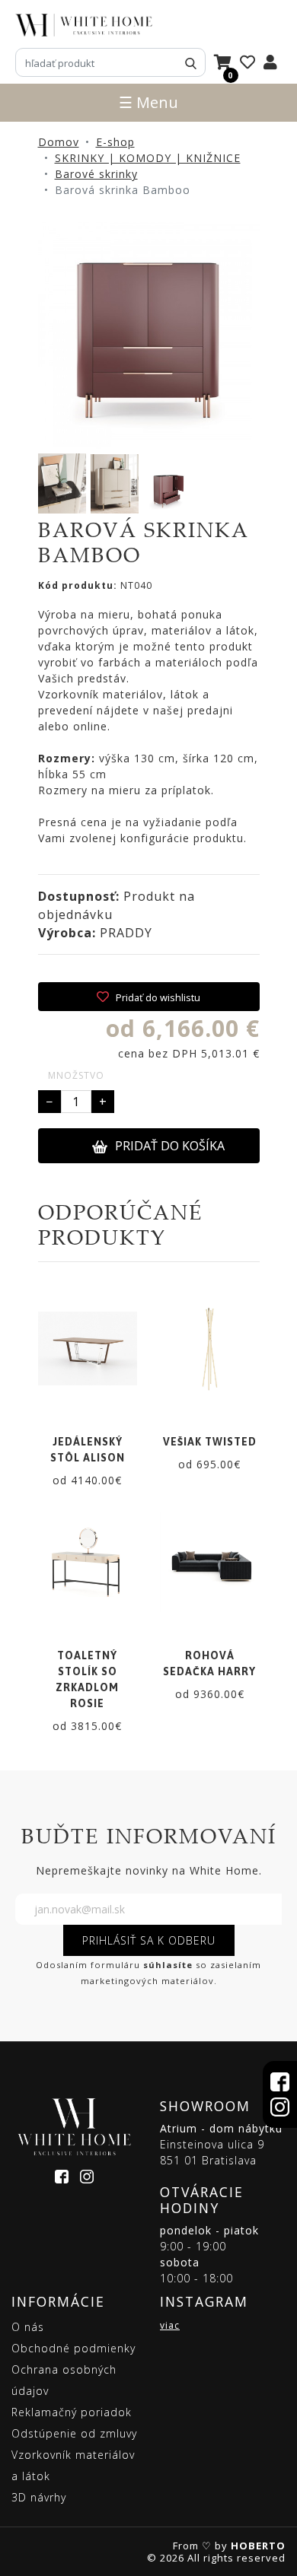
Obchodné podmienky (73, 2348)
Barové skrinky (96, 174)
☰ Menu (148, 102)
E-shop (115, 142)
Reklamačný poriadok (72, 2412)
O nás (28, 2327)
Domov (59, 142)
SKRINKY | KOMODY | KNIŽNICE (148, 158)
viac (170, 2325)
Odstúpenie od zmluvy (74, 2433)
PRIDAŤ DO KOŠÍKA (170, 1146)
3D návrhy (39, 2497)
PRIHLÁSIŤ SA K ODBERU (149, 1940)
